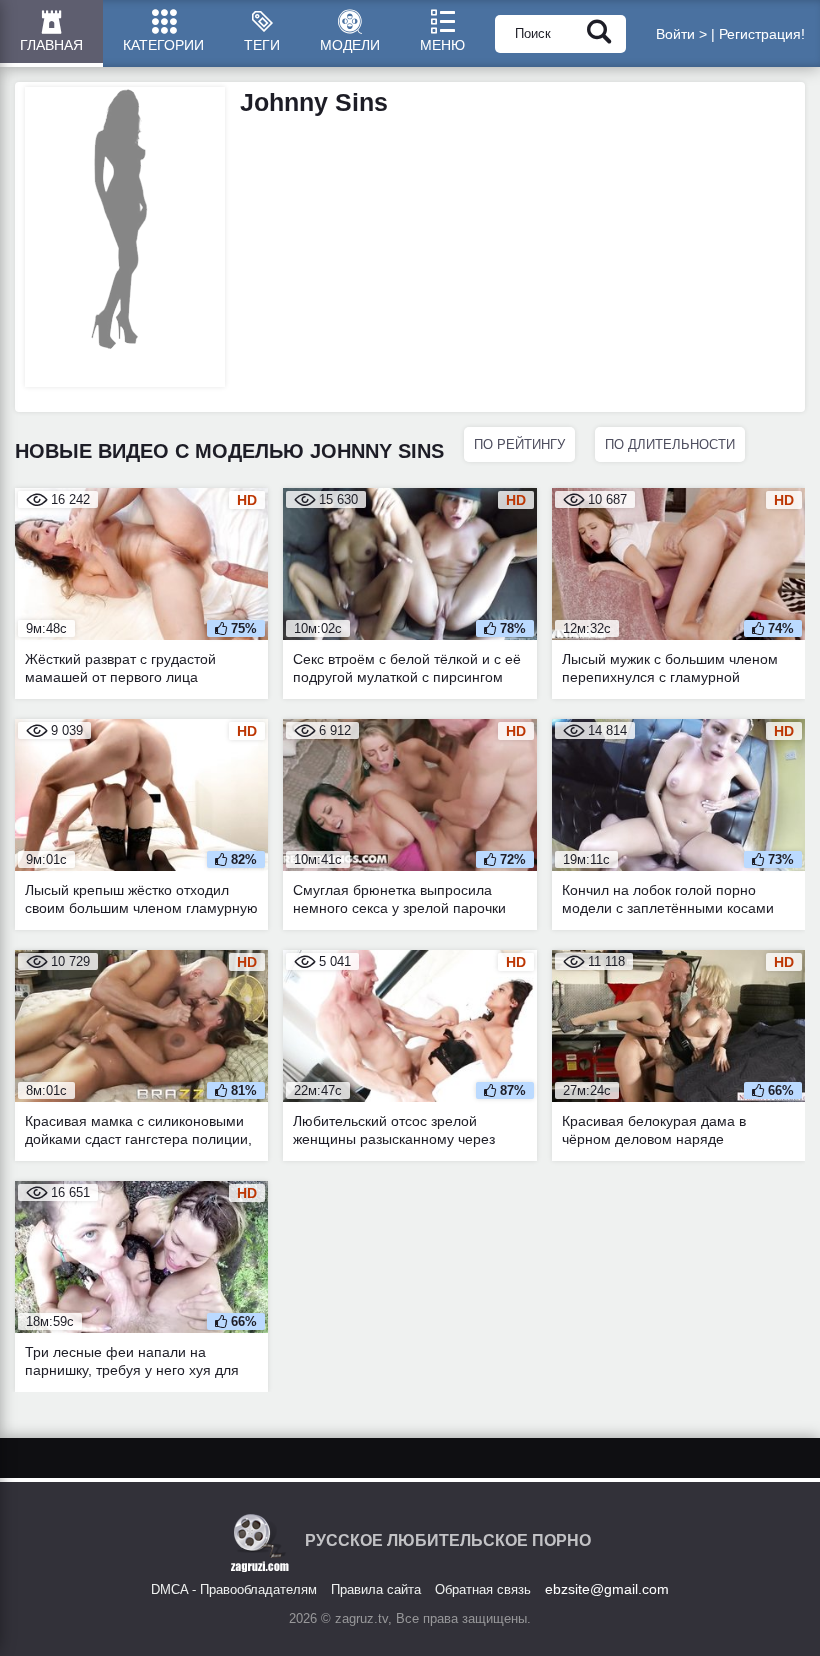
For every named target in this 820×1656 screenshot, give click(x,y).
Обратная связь (483, 1589)
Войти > (681, 34)
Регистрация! (762, 34)
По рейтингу (519, 444)
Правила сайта (376, 1589)
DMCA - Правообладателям (234, 1589)
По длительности (670, 444)
